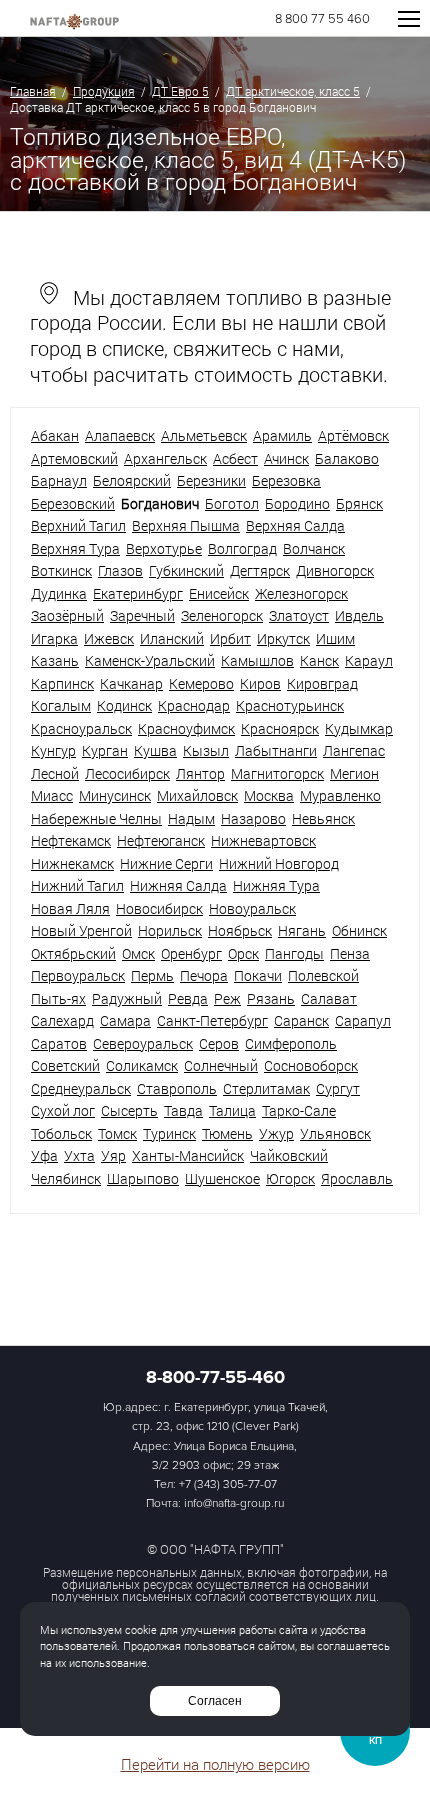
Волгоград (242, 548)
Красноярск (280, 728)
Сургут (338, 1088)
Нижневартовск (263, 840)
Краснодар (194, 705)
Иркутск (283, 638)
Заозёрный (67, 615)
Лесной (55, 773)
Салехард (62, 1020)
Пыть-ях (58, 998)
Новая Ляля (70, 908)
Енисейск (219, 593)
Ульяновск (335, 1133)
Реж (227, 998)
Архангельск (165, 458)
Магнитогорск (277, 773)
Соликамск (142, 1065)
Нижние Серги (166, 863)
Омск (138, 953)
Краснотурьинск (290, 705)
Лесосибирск (127, 773)
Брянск (359, 503)
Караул (369, 660)
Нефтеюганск (161, 840)
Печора (204, 975)
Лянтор (200, 773)
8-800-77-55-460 (215, 1377)
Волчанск (314, 548)
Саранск (301, 1020)
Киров (260, 683)
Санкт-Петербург (212, 1020)
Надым (191, 818)
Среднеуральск (81, 1088)
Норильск (170, 930)
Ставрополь (177, 1088)
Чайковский (289, 1155)
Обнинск (359, 930)
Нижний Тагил (77, 885)
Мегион (354, 773)
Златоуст (299, 615)
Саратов (59, 1043)
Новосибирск (159, 908)
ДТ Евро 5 (180, 91)
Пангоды (294, 953)
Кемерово (201, 683)
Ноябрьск (240, 930)
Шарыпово (143, 1178)
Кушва (155, 750)
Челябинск (66, 1178)
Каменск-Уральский (150, 660)
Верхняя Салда (295, 525)
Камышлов (257, 660)
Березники (211, 480)
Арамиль (282, 435)
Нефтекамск (71, 840)
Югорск (290, 1178)
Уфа (44, 1155)
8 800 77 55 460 (322, 19)
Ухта (79, 1155)
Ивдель (359, 615)
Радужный (127, 998)
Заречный (142, 615)
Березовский (73, 503)
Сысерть (129, 1110)
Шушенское (222, 1178)
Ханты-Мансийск (188, 1155)
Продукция (104, 91)
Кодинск (124, 705)
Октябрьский (73, 953)
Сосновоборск (311, 1065)
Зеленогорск (222, 615)
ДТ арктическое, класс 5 (293, 91)
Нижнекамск (72, 863)
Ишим (335, 638)
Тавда (183, 1110)
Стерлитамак (266, 1088)
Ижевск (109, 638)
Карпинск (62, 683)
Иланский (172, 638)
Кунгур (53, 750)
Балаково (347, 458)
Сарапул (363, 1020)
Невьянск (323, 818)
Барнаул (59, 480)
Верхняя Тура (75, 548)
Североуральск (143, 1043)
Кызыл (206, 750)
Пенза (350, 953)
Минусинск (115, 795)
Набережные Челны (96, 818)
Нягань (302, 930)
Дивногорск (335, 570)
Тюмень (227, 1133)
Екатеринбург (138, 593)
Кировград (322, 683)
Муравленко (340, 795)
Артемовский (74, 458)
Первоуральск (78, 975)
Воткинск (61, 570)
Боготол (232, 503)
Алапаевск (120, 435)
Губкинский (186, 570)
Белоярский (132, 480)
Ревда (188, 998)
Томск (117, 1133)
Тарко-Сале (299, 1110)
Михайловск (197, 795)
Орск (243, 953)
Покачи (258, 975)
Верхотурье (164, 548)
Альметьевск (204, 435)
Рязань (271, 998)
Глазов (120, 570)
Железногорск (301, 593)
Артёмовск (353, 435)
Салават (329, 998)
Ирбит (230, 638)
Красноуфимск (186, 728)
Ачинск (286, 458)
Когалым (61, 705)
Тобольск (61, 1133)
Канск (319, 660)
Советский (65, 1065)
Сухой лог (63, 1110)
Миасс (52, 795)
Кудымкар (359, 728)
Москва (269, 795)
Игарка (54, 638)
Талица (232, 1110)
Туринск (169, 1133)
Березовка (286, 480)
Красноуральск (81, 728)
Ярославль (357, 1178)
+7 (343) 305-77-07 (228, 1484)
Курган (105, 750)
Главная (33, 91)
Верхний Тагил (78, 525)
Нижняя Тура (276, 885)
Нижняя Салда (178, 885)
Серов (219, 1043)
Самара (125, 1020)
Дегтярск (260, 570)
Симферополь (291, 1043)
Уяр (113, 1155)
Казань (55, 660)
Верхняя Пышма (186, 525)
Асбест (235, 458)
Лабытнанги (276, 750)
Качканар (131, 683)
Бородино (297, 503)
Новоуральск (252, 908)
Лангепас (354, 750)
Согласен (215, 1701)
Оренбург (191, 953)
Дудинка (59, 593)
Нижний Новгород (279, 863)
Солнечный (221, 1065)
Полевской (323, 975)
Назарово (253, 818)
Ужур (276, 1133)
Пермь (152, 975)
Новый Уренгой (81, 930)
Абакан (55, 435)
